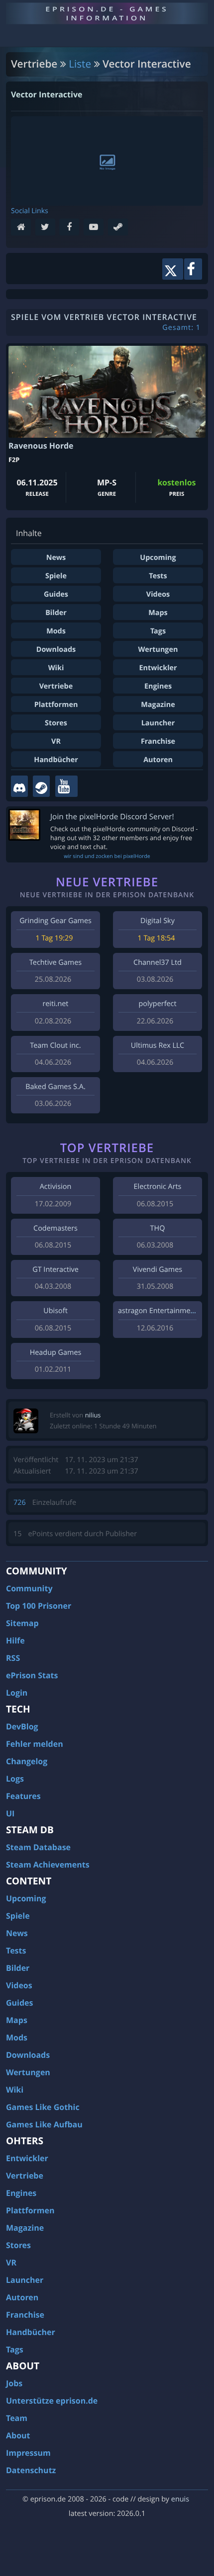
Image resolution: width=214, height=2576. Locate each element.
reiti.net (56, 1004)
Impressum (28, 2453)
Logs (15, 1779)
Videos (158, 594)
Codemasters (55, 1228)
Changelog (27, 1761)
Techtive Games (55, 963)
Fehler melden (35, 1744)
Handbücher (56, 760)
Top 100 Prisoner (39, 1606)
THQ (158, 1228)
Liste (80, 64)
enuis (180, 2499)
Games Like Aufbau (44, 2124)
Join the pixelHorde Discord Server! (112, 817)
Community (29, 1588)
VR (56, 742)
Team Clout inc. (55, 1046)
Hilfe (15, 1640)
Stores (56, 723)
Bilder (56, 613)
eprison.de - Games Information (107, 13)
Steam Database (38, 1847)
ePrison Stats (32, 1675)
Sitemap (22, 1623)
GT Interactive (55, 1270)
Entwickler (158, 668)
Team (17, 2418)
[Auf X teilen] (172, 269)
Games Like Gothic (43, 2107)
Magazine (158, 705)
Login (17, 1693)
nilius (93, 1415)
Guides (56, 594)
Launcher (158, 723)
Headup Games (56, 1353)
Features (23, 1796)
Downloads (56, 650)
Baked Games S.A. (55, 1087)
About (18, 2435)
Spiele (56, 576)
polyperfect (157, 1004)
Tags (158, 631)
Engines (158, 686)
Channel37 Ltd (158, 963)
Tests (158, 576)
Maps (158, 613)
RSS (13, 1658)
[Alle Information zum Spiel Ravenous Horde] (107, 392)
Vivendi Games (158, 1270)
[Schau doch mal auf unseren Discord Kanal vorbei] (19, 786)
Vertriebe (56, 686)
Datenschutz (31, 2470)
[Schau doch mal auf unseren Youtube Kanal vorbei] (66, 786)
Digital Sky (158, 921)
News (56, 558)
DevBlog (22, 1726)
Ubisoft (55, 1311)
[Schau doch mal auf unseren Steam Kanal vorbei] (41, 786)
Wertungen (158, 650)
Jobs (14, 2383)
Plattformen (56, 705)
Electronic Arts (158, 1187)
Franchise (158, 742)
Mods (56, 631)
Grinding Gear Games (55, 921)
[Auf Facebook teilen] (193, 269)
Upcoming (158, 558)
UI (10, 1813)
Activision (56, 1187)
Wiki (56, 668)
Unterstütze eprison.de (52, 2401)
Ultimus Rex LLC (158, 1046)
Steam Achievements (48, 1865)
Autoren (158, 760)
